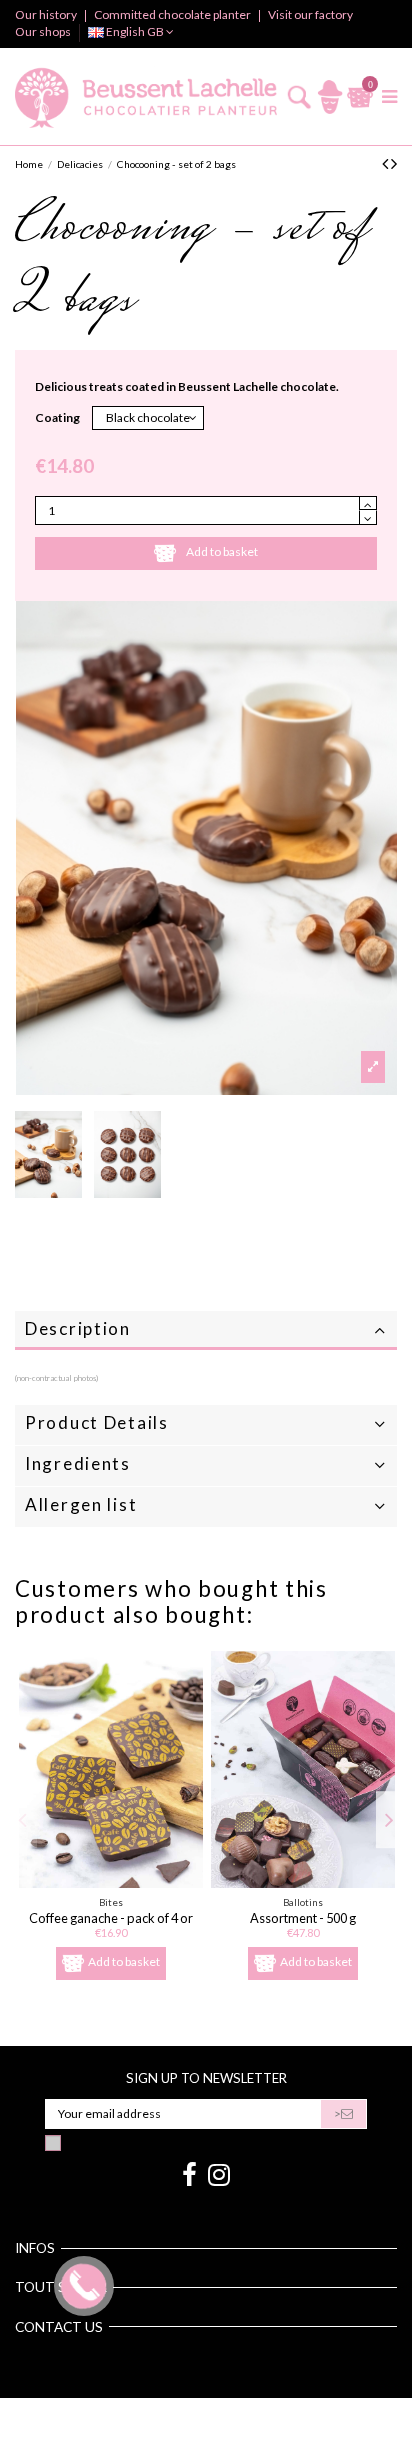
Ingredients (78, 1463)
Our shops (43, 31)
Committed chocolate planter (173, 14)
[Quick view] (111, 1882)
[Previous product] (386, 163)
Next (389, 1820)
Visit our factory (310, 14)
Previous (24, 1820)
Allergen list (81, 1504)
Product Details (97, 1422)
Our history (47, 14)
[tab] (206, 1331)
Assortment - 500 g (303, 1918)
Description (78, 1328)
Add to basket (222, 551)
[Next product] (394, 163)
